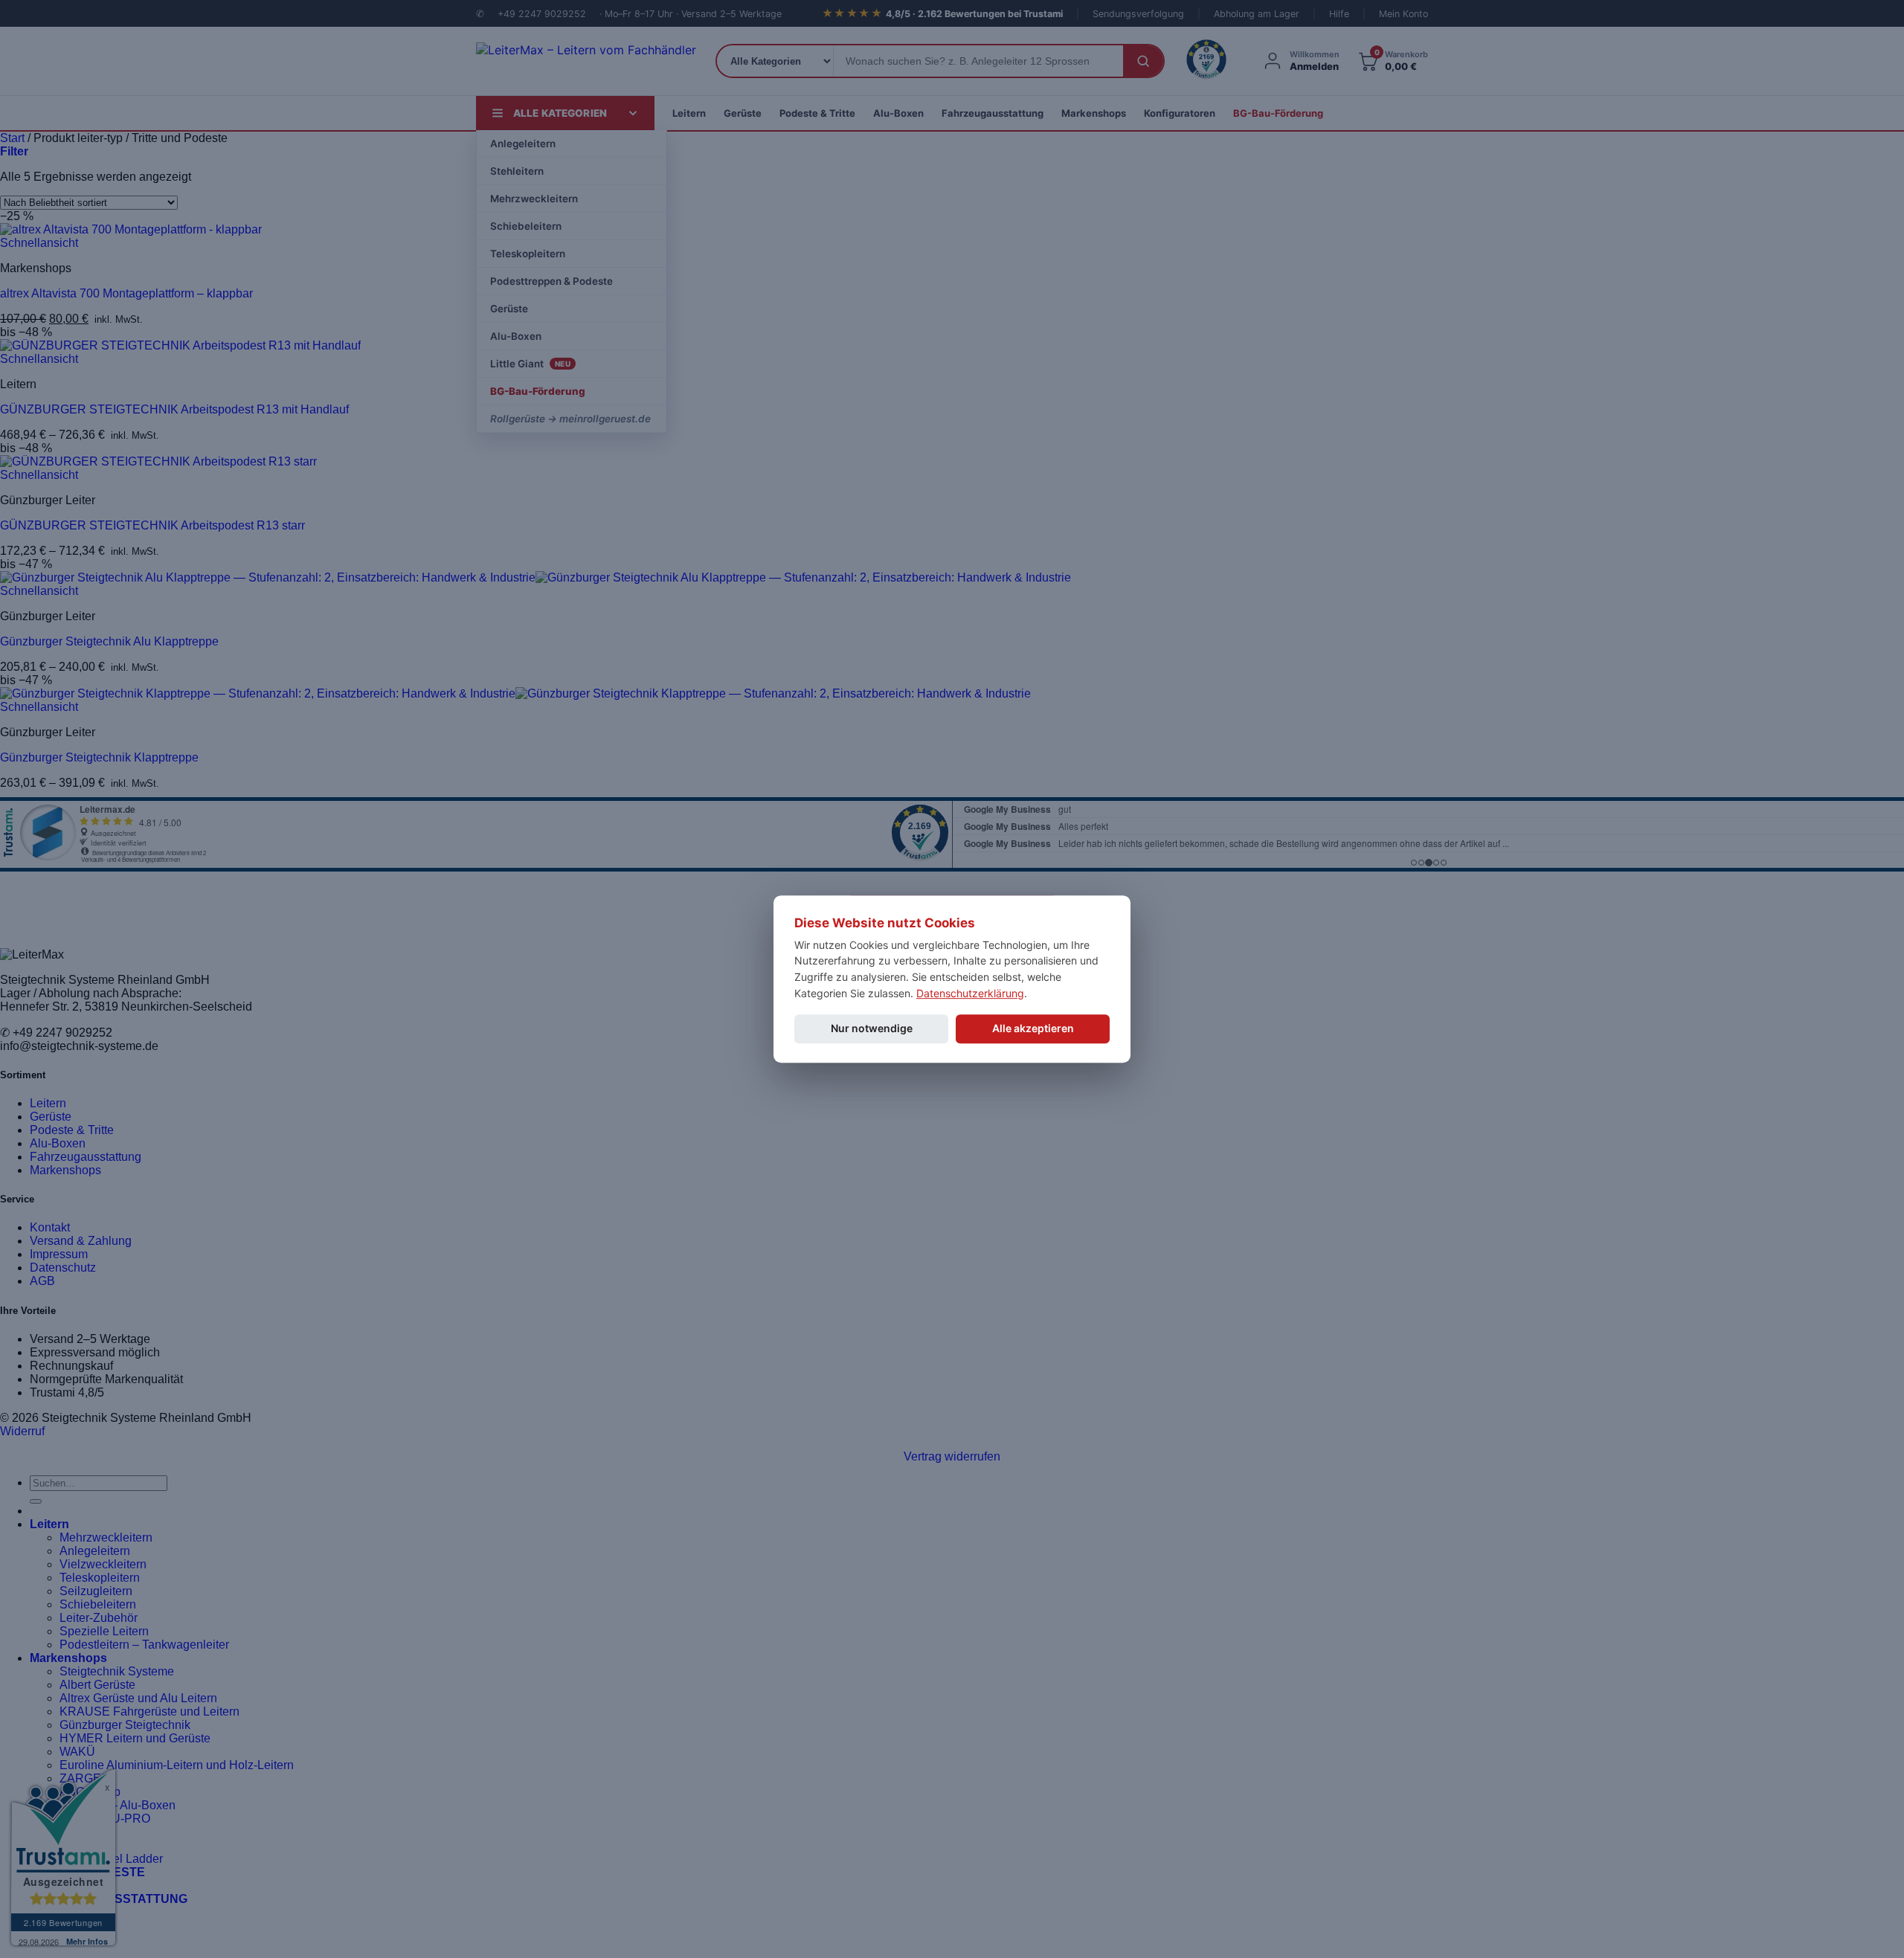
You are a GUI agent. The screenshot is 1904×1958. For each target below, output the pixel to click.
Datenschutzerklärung (970, 993)
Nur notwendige (872, 1029)
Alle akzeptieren (1033, 1029)
